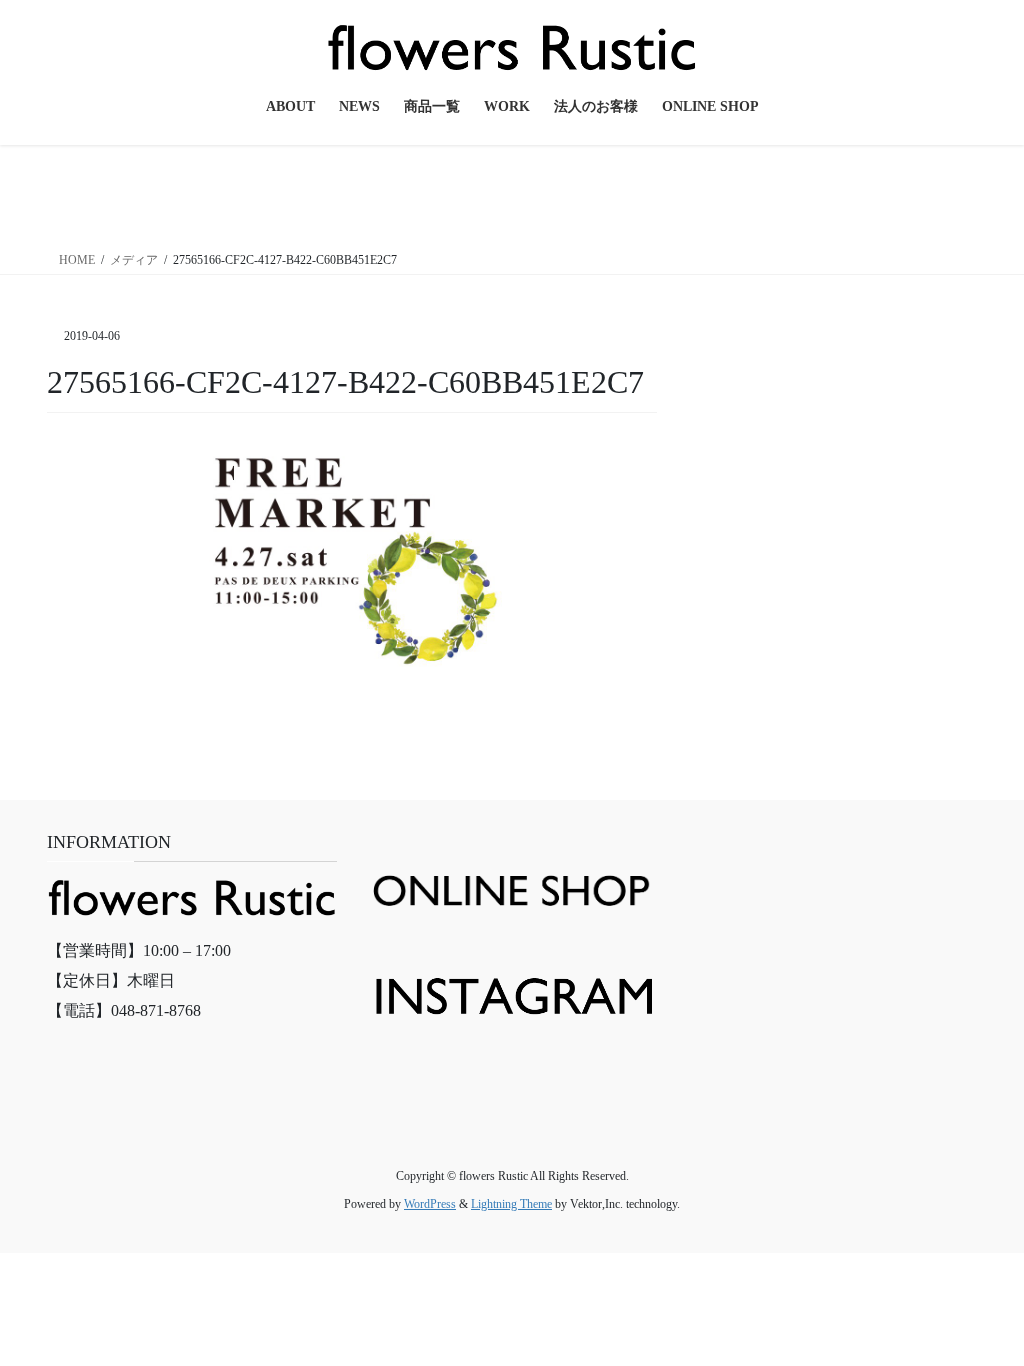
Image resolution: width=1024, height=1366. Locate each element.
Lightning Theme (511, 1204)
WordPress (430, 1204)
